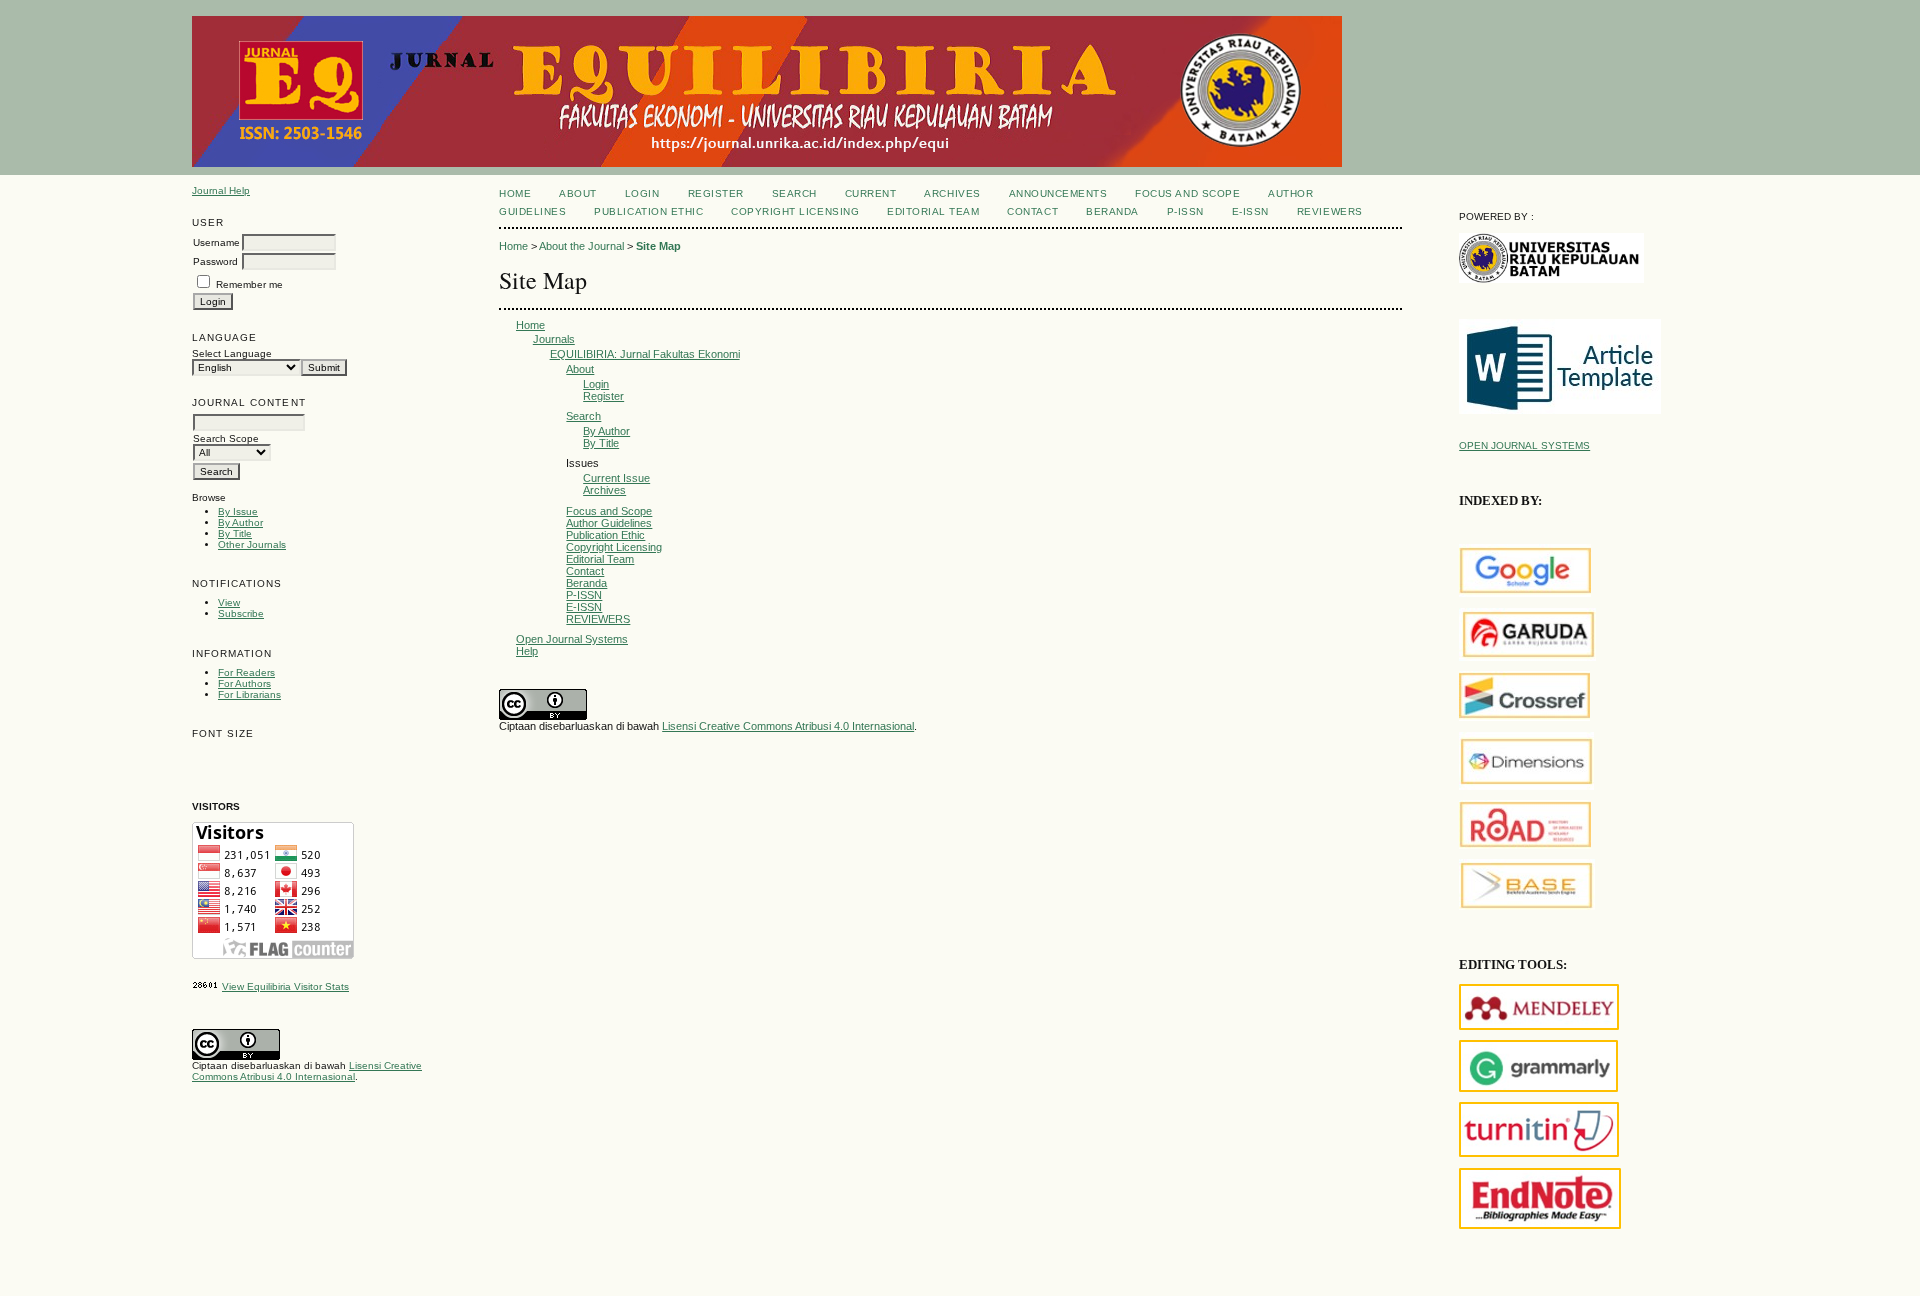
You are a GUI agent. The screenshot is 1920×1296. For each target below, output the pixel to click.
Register (716, 193)
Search (794, 193)
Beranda (1112, 211)
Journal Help (221, 190)
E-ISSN (1250, 211)
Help (527, 651)
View (229, 602)
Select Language (232, 353)
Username (216, 242)
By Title (235, 533)
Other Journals (252, 544)
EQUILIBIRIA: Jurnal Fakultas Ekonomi (645, 354)
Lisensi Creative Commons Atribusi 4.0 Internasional (307, 1071)
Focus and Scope (1187, 193)
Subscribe (241, 613)
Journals (554, 339)
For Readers (246, 672)
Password (215, 261)
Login (642, 193)
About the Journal (581, 246)
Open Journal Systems (1524, 445)
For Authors (244, 683)
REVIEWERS (1330, 211)
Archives (952, 193)
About (578, 193)
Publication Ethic (648, 211)
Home (515, 193)
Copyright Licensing (795, 211)
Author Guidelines (609, 523)
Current (871, 193)
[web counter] (205, 986)
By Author (240, 522)
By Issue (238, 511)
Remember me (249, 284)
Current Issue (616, 478)
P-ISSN (1185, 211)
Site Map (658, 246)
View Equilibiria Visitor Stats (285, 986)
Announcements (1058, 193)
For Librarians (249, 694)
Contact (1032, 211)
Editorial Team (933, 211)
